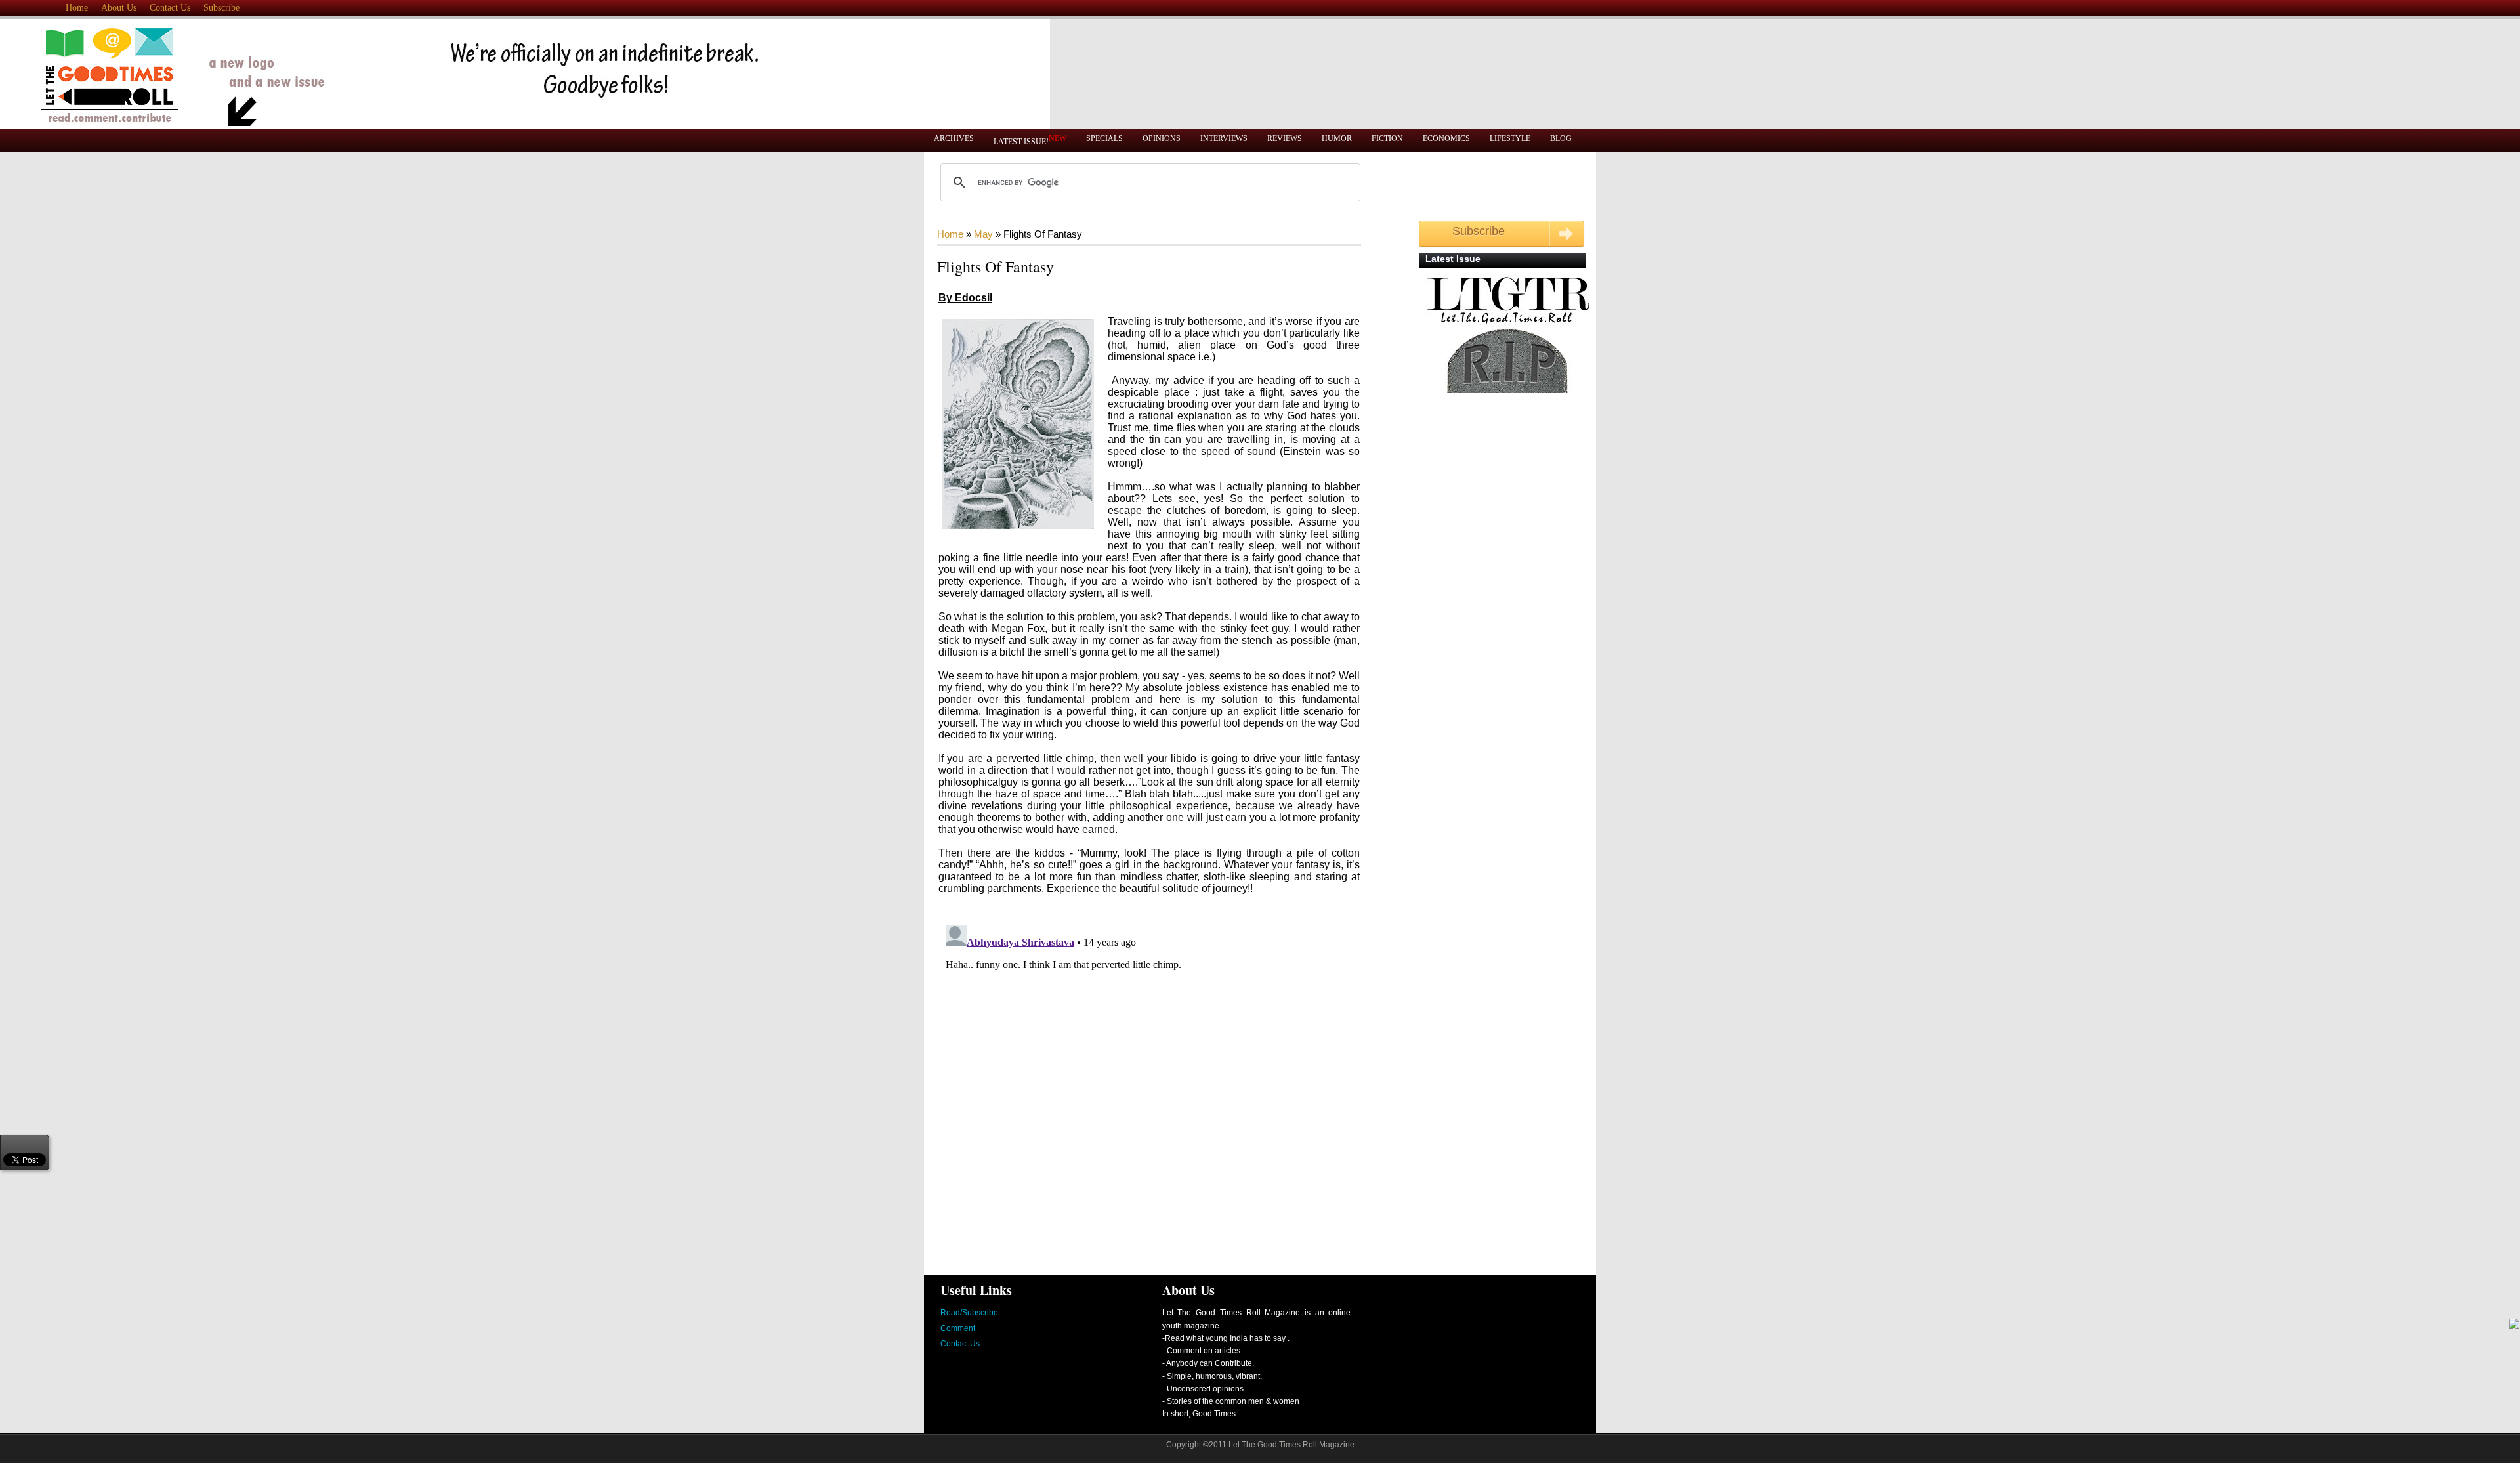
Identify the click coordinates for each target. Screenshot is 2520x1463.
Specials (1104, 138)
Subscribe (221, 8)
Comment (958, 1328)
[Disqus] (1131, 1084)
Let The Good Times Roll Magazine (1291, 1445)
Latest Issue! (1030, 140)
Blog (1561, 138)
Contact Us (170, 8)
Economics (1446, 138)
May (983, 234)
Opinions (1162, 138)
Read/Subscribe (969, 1313)
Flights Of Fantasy (996, 266)
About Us (119, 8)
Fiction (1387, 138)
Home (77, 8)
